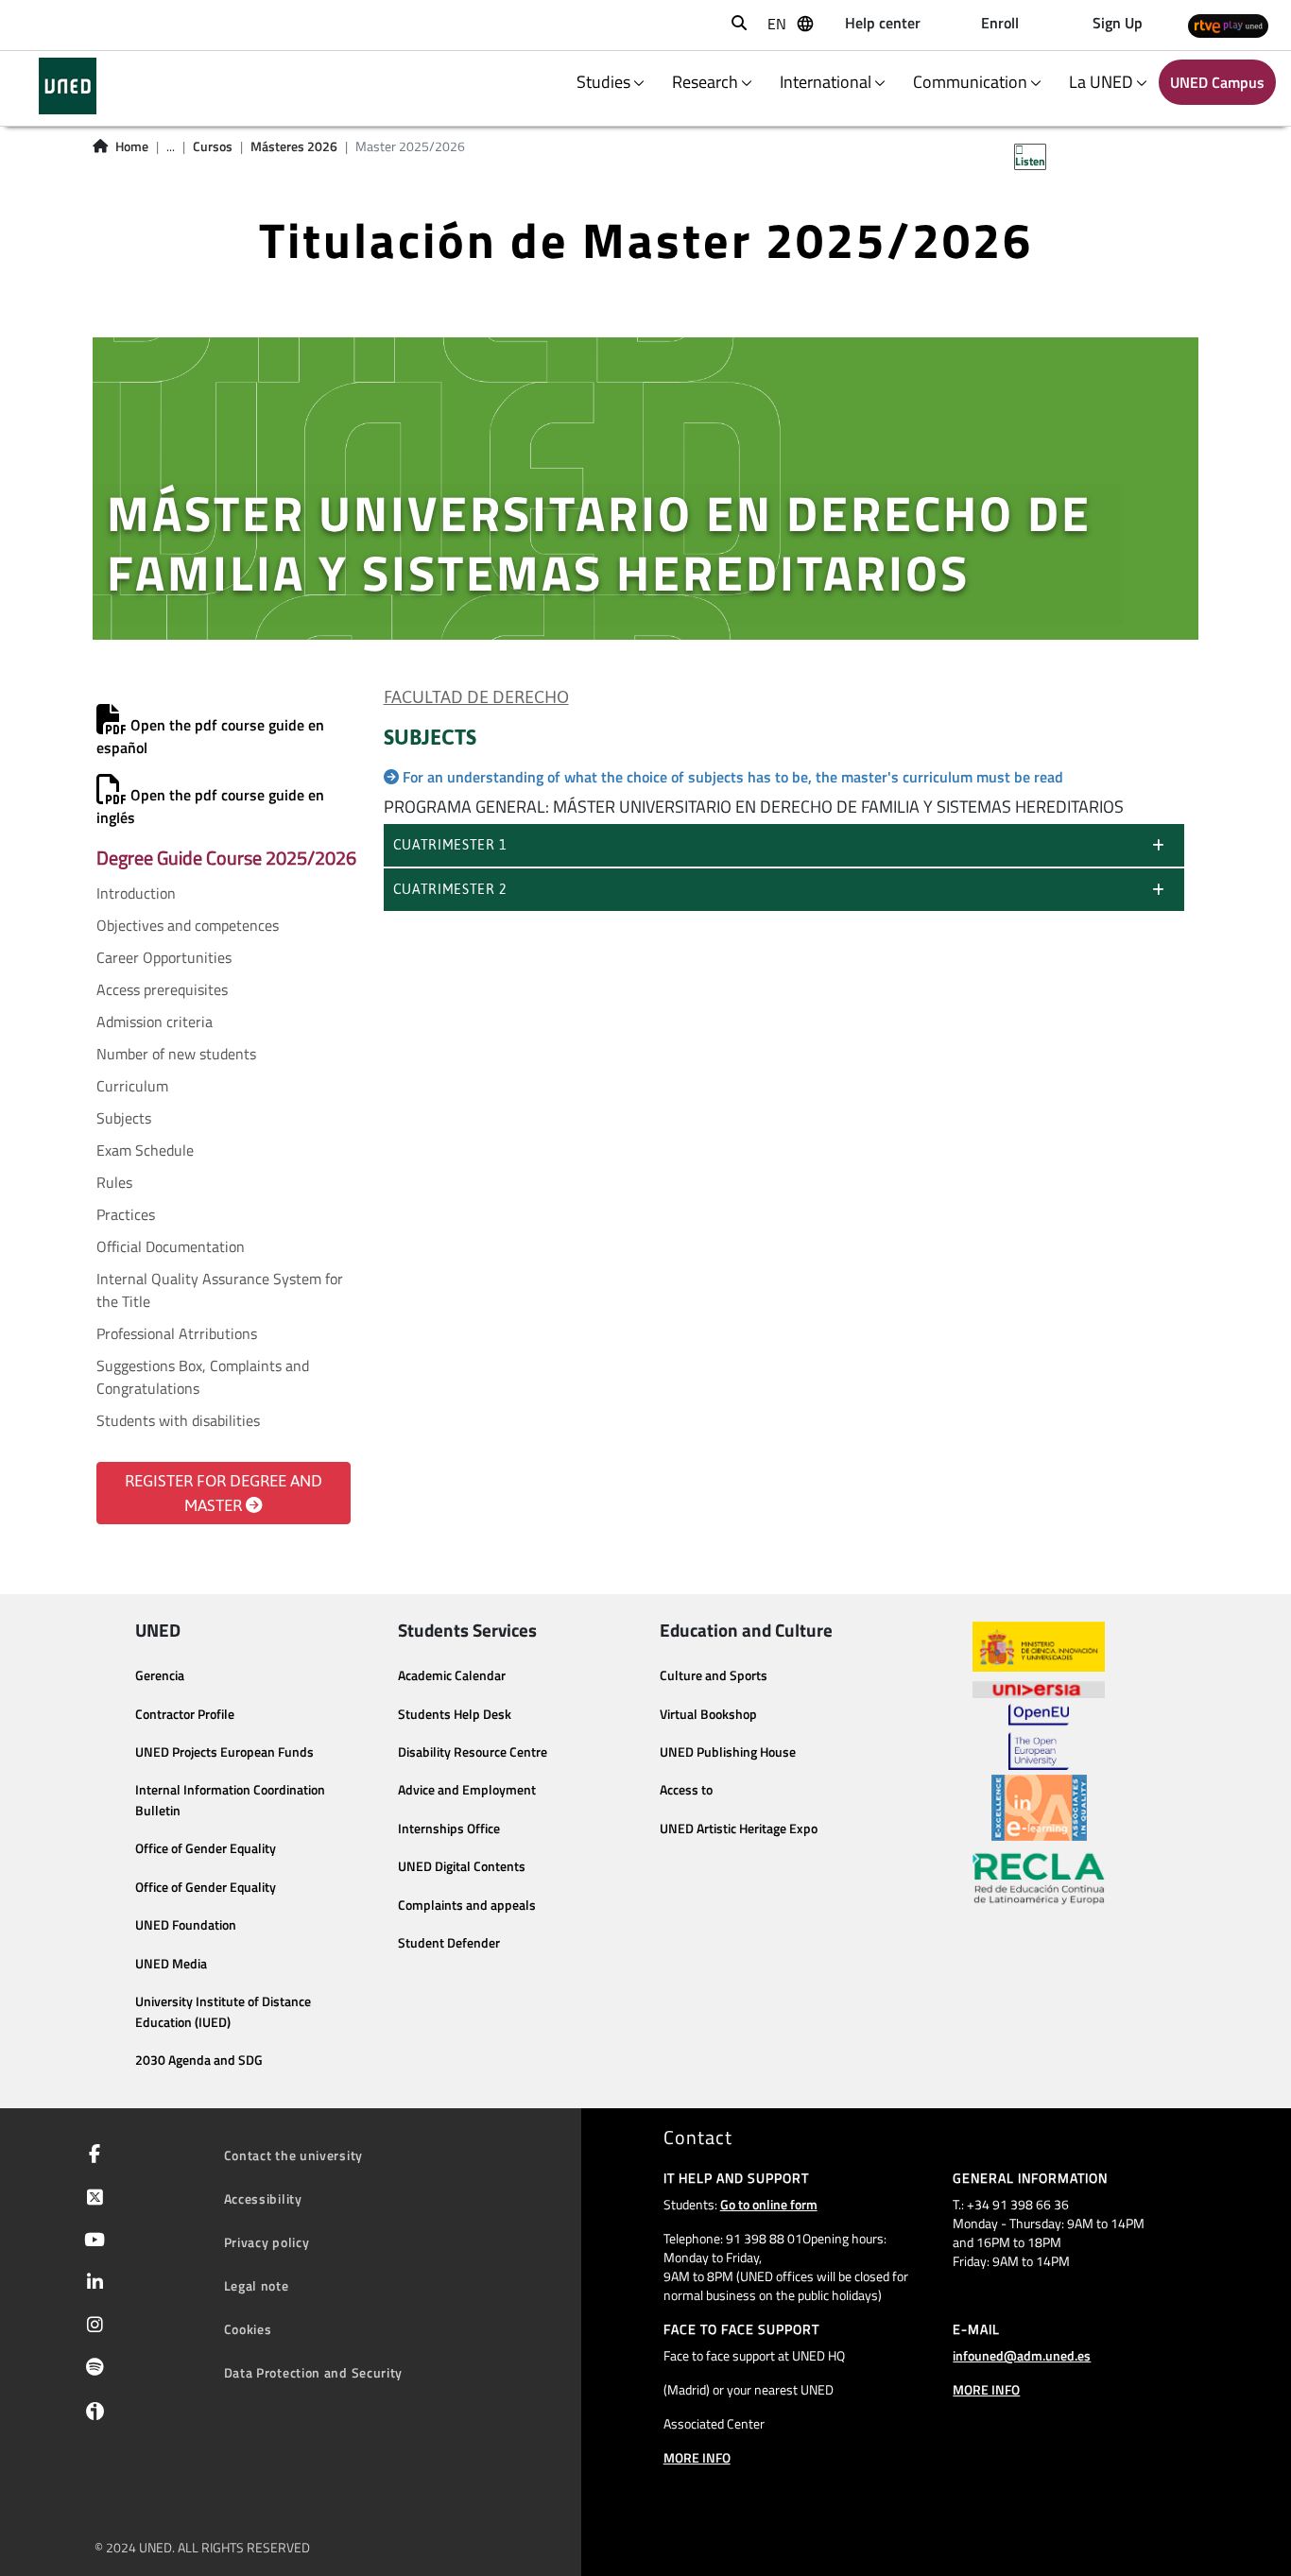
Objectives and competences (188, 925)
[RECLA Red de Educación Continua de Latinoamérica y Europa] (1039, 1878)
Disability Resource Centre (473, 1752)
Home (132, 146)
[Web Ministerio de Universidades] (1039, 1647)
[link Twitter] (91, 2199)
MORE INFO (697, 2457)
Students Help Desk (455, 1714)
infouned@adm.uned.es (1022, 2355)
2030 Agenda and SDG (199, 2060)
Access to (686, 1790)
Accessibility (263, 2198)
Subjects (124, 1118)
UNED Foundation (186, 1925)
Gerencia (160, 1675)
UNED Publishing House (728, 1752)
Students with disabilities (178, 1420)
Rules (114, 1182)
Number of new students (176, 1054)
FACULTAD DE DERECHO (476, 697)
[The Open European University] (1039, 1737)
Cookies (248, 2329)
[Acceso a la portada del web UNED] (68, 86)
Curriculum (132, 1086)
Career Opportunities (164, 957)
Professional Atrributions (177, 1333)
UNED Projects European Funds (224, 1752)
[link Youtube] (91, 2241)
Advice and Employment (467, 1790)
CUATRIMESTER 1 (450, 845)
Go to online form (769, 2204)
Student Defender (449, 1943)
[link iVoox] (91, 2415)
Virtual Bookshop (708, 1714)
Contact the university (293, 2155)
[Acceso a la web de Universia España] (1039, 1688)
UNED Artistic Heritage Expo (739, 1829)
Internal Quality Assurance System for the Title (220, 1290)
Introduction (136, 893)
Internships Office (449, 1829)
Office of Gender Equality (206, 1848)
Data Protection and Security (314, 2372)
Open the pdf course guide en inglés (210, 806)
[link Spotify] (91, 2369)
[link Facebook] (91, 2155)
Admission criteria (155, 1022)
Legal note (257, 2285)
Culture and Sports (714, 1675)
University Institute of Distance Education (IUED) (223, 2012)
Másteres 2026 (294, 146)
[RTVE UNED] (1228, 25)
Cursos (213, 146)
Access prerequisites (162, 989)
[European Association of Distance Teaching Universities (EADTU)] (1039, 1808)
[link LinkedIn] (91, 2284)
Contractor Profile (185, 1714)
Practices (126, 1214)
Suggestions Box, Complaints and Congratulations (203, 1377)
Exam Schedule (145, 1150)
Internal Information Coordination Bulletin (230, 1800)
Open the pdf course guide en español (210, 736)
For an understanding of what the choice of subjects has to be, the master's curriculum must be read (733, 777)
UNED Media (171, 1964)
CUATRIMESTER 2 (450, 889)
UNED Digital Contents (462, 1866)
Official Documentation (171, 1246)
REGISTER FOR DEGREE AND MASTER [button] (224, 1493)
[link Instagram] (91, 2327)
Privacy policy (267, 2242)
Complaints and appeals (467, 1905)
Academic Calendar (452, 1675)
